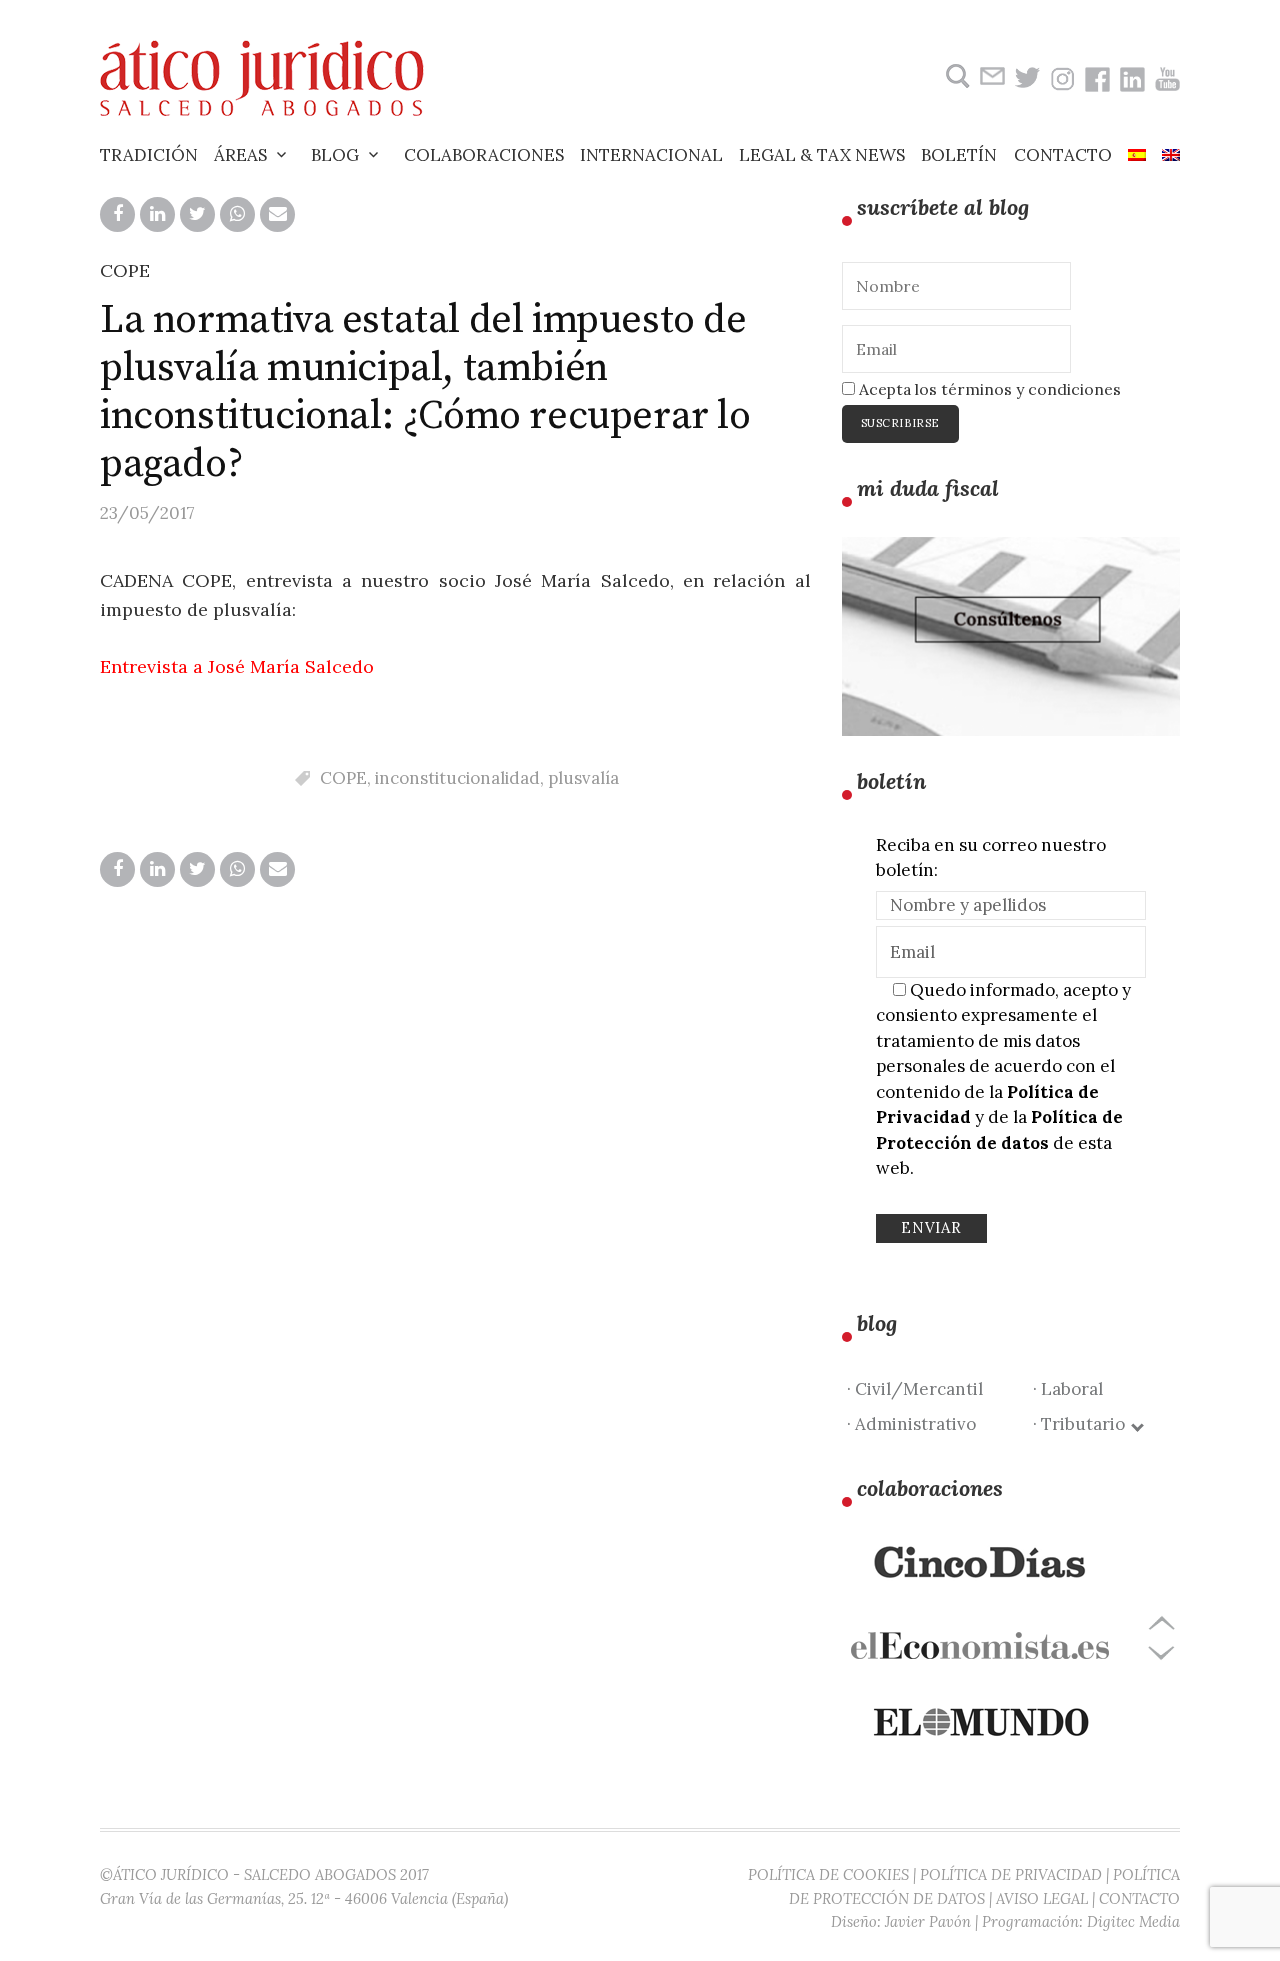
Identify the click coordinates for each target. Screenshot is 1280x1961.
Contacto (1063, 155)
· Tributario (1083, 1424)
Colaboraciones (484, 155)
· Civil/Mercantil (915, 1389)
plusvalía (583, 778)
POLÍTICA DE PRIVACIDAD (1011, 1874)
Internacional (651, 155)
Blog (335, 155)
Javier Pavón (928, 1921)
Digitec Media (1133, 1921)
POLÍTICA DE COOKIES (828, 1874)
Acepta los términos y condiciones (988, 389)
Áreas (240, 155)
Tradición (149, 155)
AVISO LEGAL (1042, 1898)
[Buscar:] (955, 76)
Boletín (959, 155)
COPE (125, 270)
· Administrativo (911, 1424)
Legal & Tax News (822, 155)
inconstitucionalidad (457, 778)
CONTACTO (1139, 1898)
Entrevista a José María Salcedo (237, 666)
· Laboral (1068, 1389)
